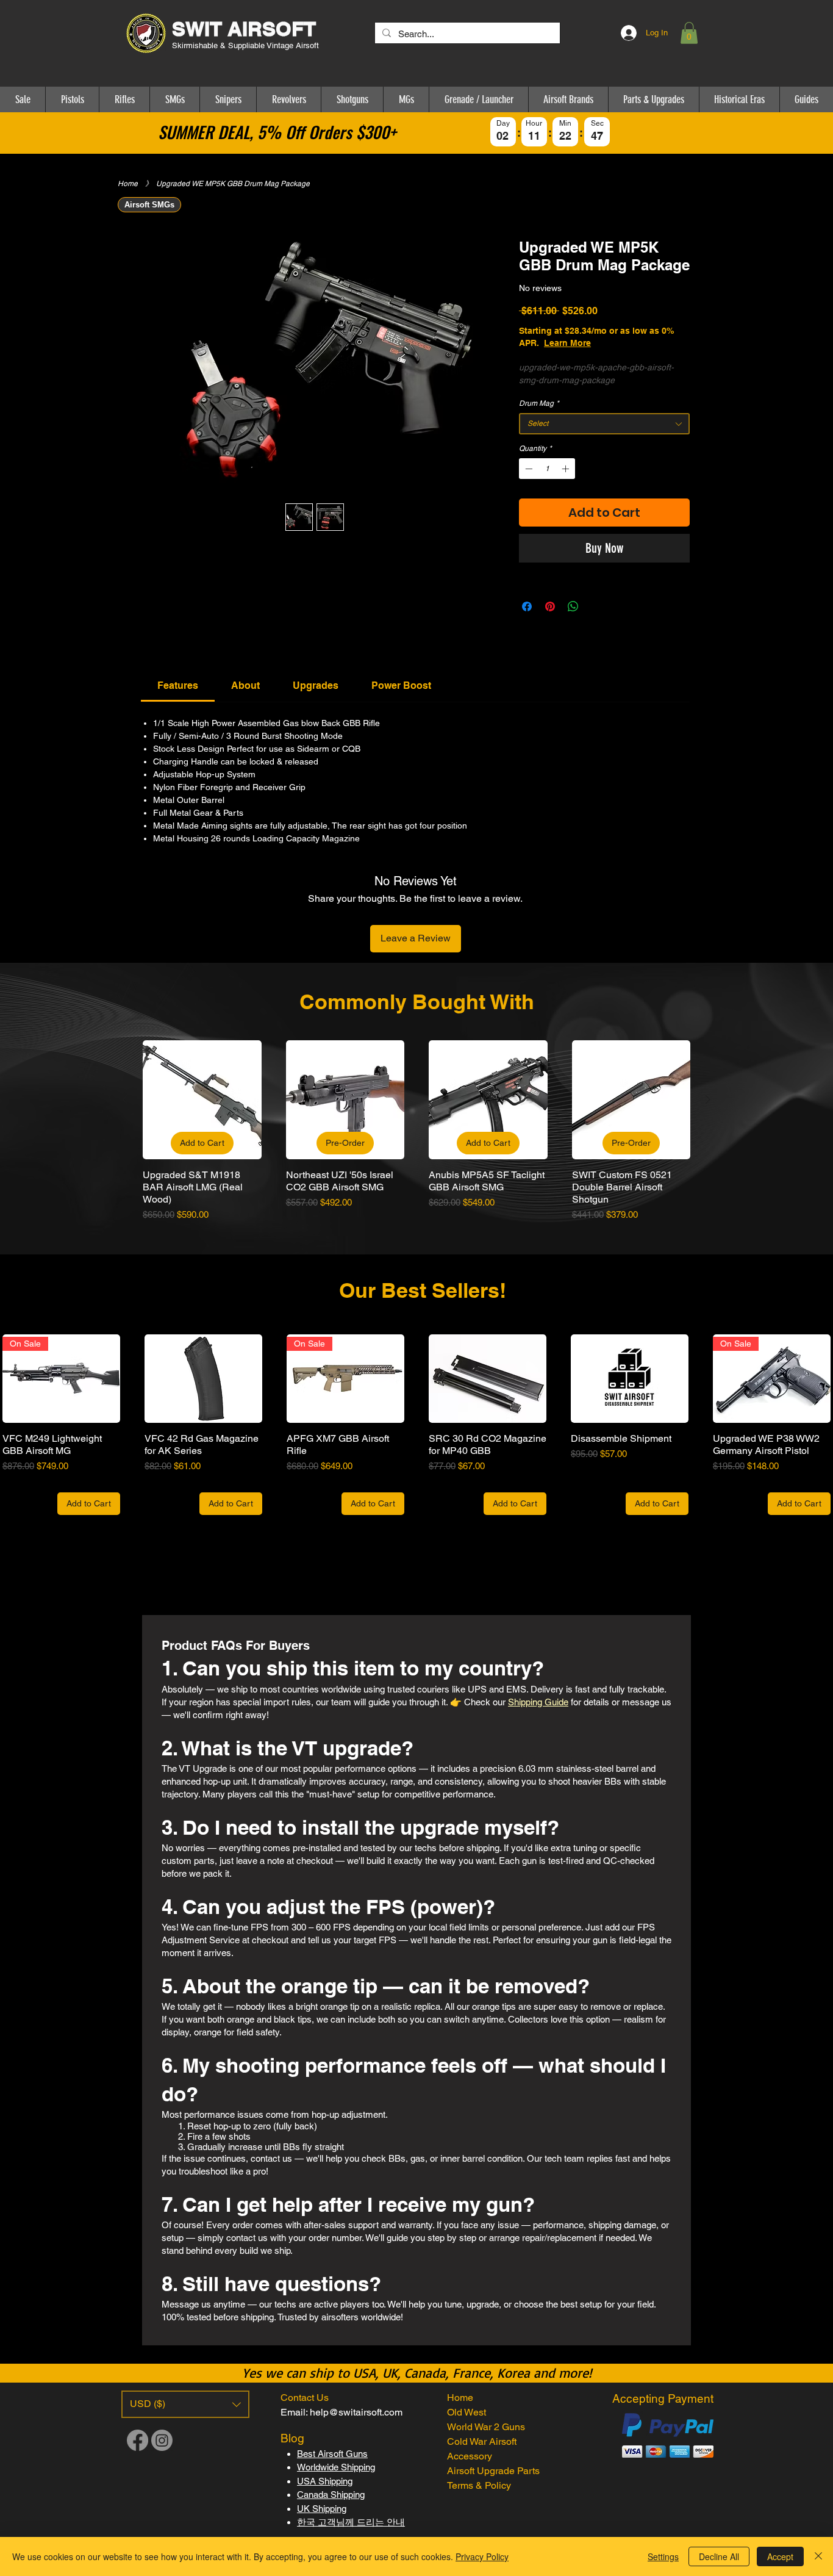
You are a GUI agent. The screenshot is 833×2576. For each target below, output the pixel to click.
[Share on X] (596, 606)
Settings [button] (663, 2556)
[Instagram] (162, 2440)
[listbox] (185, 2404)
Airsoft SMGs (149, 205)
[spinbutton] (547, 469)
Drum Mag (539, 403)
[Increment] (567, 469)
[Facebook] (138, 2440)
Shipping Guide (538, 1702)
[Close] (818, 2556)
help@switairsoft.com (356, 2412)
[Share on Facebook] (527, 606)
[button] (689, 33)
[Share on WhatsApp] (573, 606)
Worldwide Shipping (336, 2467)
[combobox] (604, 424)
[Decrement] (527, 469)
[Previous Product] (125, 1099)
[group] (416, 1131)
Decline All (719, 2556)
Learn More (611, 343)
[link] (178, 685)
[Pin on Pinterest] (550, 606)
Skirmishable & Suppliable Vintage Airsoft (247, 45)
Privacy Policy (482, 2556)
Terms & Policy (479, 2485)
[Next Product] (708, 1099)
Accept (780, 2556)
